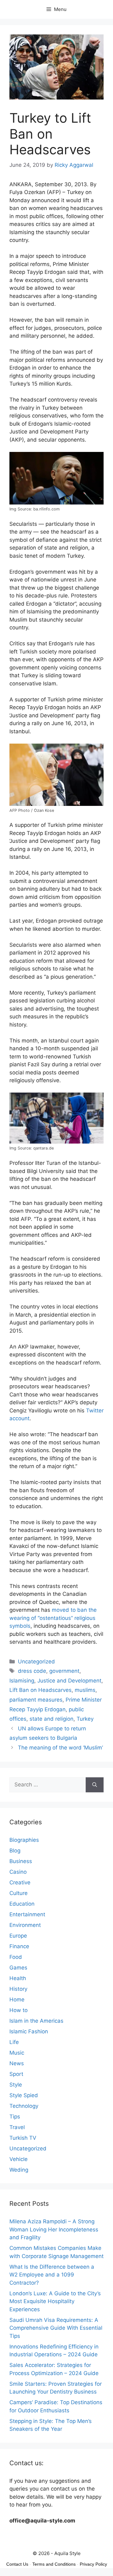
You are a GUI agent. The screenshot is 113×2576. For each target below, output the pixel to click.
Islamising (22, 1681)
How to (19, 2010)
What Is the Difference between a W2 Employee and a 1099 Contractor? (52, 2275)
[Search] (95, 1785)
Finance (19, 1946)
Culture (19, 1893)
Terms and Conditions (54, 2564)
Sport (16, 2074)
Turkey (85, 1719)
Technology (24, 2106)
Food (16, 1957)
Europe (18, 1936)
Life (14, 2042)
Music (17, 2053)
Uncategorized (36, 1662)
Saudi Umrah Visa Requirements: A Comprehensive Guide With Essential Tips (56, 2328)
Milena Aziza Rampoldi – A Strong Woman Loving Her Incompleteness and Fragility (54, 2229)
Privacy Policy (93, 2564)
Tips (15, 2117)
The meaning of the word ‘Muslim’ (60, 1748)
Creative (20, 1882)
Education (22, 1904)
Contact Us (17, 2564)
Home (17, 2000)
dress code (32, 1671)
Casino (18, 1872)
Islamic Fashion (29, 2031)
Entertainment (27, 1914)
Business (21, 1861)
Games (18, 1968)
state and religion (51, 1719)
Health (18, 1978)
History (18, 1989)
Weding (19, 2170)
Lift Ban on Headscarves (40, 1690)
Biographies (24, 1840)
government (64, 1671)
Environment (25, 1925)
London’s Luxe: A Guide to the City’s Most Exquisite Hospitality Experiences (55, 2301)
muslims (85, 1690)
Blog (15, 1851)
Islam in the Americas (36, 2021)
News (17, 2063)
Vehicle (19, 2159)
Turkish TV (23, 2138)
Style (16, 2085)
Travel (17, 2127)
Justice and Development (69, 1681)
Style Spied (24, 2095)
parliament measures (36, 1700)
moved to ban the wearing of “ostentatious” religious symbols (53, 1618)
